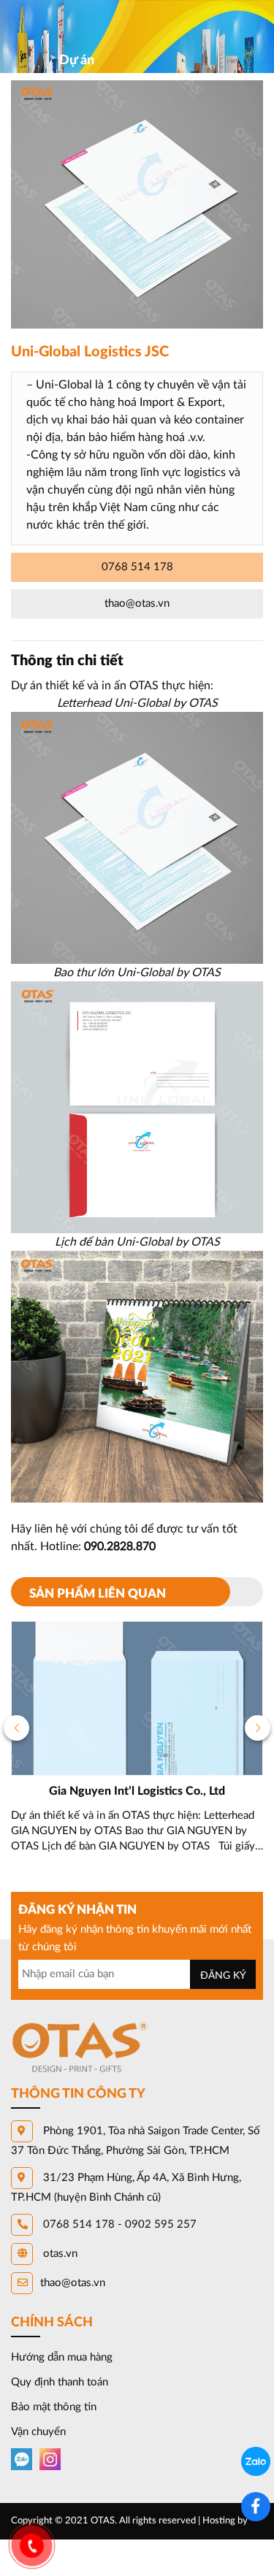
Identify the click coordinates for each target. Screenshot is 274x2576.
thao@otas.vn (137, 603)
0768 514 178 (137, 567)
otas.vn (59, 2254)
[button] (16, 1728)
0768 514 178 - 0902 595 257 (118, 2224)
